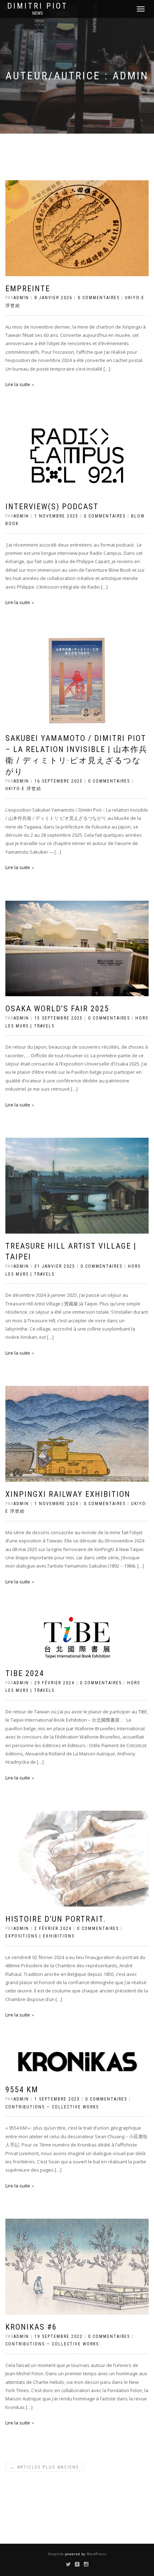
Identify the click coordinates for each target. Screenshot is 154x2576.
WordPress (96, 2554)
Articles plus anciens (45, 2467)
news (37, 13)
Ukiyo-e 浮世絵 (23, 789)
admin (21, 298)
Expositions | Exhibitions (40, 1936)
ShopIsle (56, 2554)
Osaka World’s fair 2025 (57, 1009)
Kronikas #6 (31, 2327)
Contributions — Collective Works (52, 2107)
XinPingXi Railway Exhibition (68, 1494)
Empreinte (28, 289)
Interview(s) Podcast (52, 507)
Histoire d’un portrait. (56, 1919)
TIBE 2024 (25, 1673)
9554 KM (22, 2090)
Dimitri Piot (37, 6)
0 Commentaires (99, 298)
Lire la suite (18, 384)
